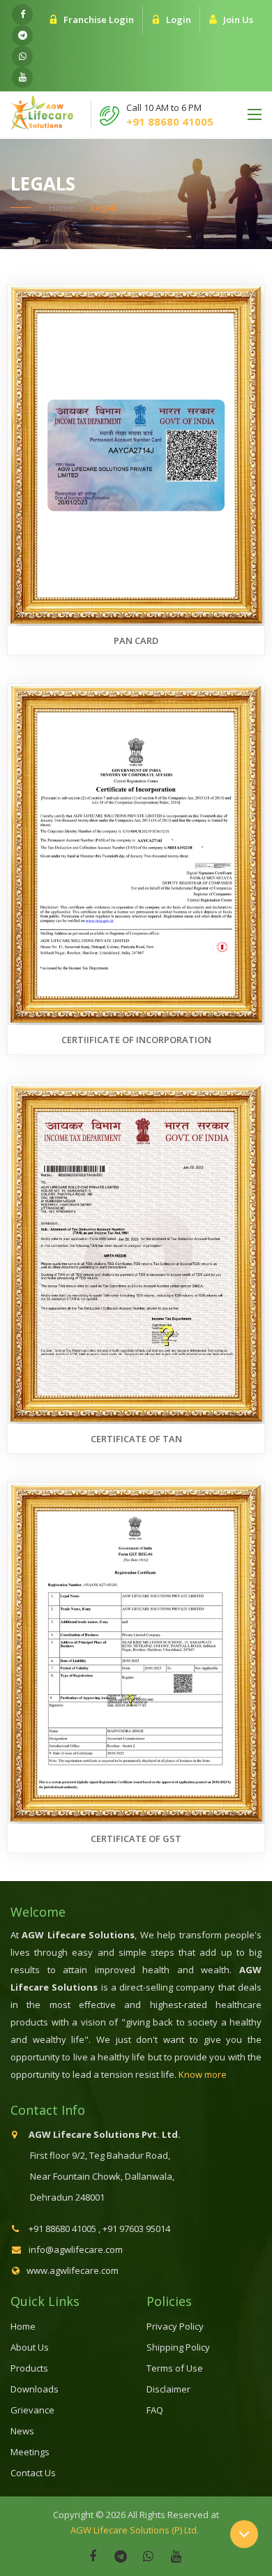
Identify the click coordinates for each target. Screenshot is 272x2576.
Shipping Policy (178, 2347)
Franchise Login (99, 20)
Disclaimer (168, 2389)
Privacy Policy (175, 2326)
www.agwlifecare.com (73, 2270)
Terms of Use (175, 2368)
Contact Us (33, 2473)
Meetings (30, 2452)
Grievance (32, 2410)
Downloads (35, 2389)
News (22, 2431)
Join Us (238, 20)
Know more (203, 2074)
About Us (30, 2347)
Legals (105, 207)
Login (179, 20)
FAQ (155, 2410)
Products (29, 2368)
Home (61, 207)
